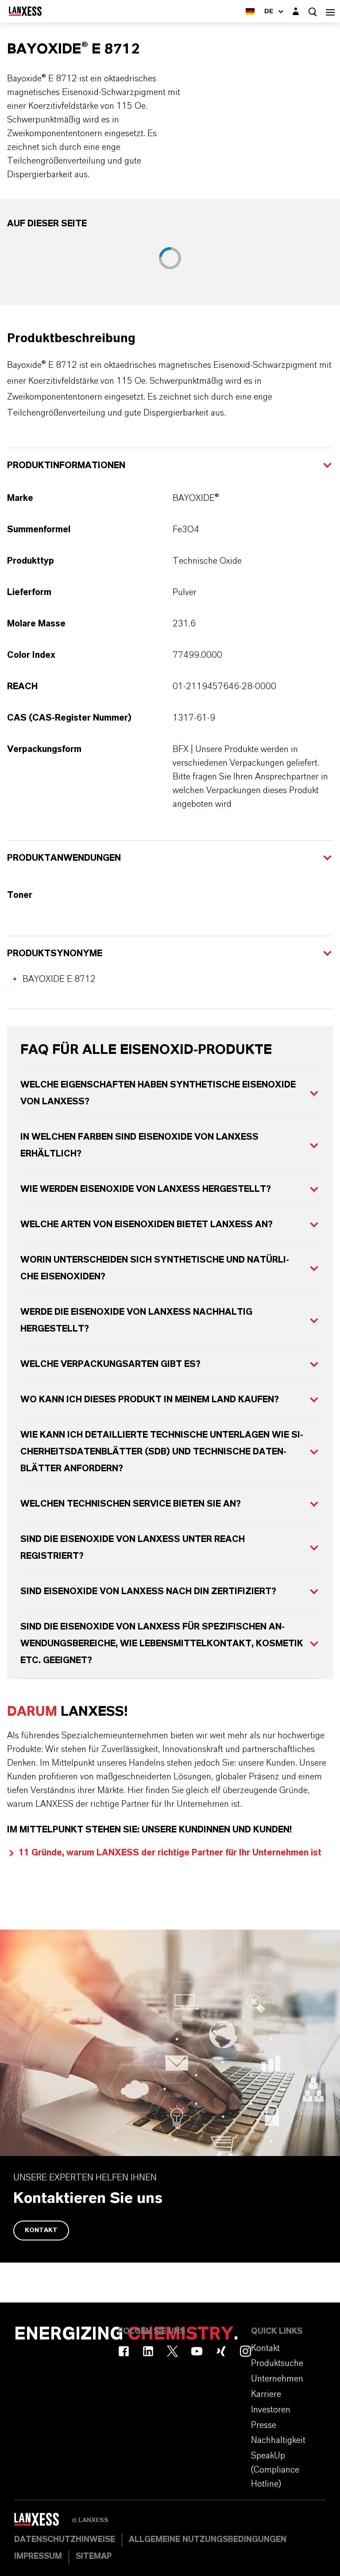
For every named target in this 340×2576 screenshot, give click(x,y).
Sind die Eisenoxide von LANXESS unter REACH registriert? (133, 1548)
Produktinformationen (66, 466)
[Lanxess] (43, 2522)
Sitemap (94, 2557)
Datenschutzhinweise (65, 2540)
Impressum (38, 2557)
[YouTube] (197, 2351)
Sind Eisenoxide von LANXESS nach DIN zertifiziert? (148, 1591)
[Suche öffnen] (313, 12)
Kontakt (41, 2230)
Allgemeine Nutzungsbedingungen (208, 2540)
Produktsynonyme (55, 954)
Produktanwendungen (64, 858)
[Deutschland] (250, 11)
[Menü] (330, 11)
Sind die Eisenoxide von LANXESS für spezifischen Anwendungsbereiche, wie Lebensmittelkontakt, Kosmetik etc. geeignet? (162, 1644)
